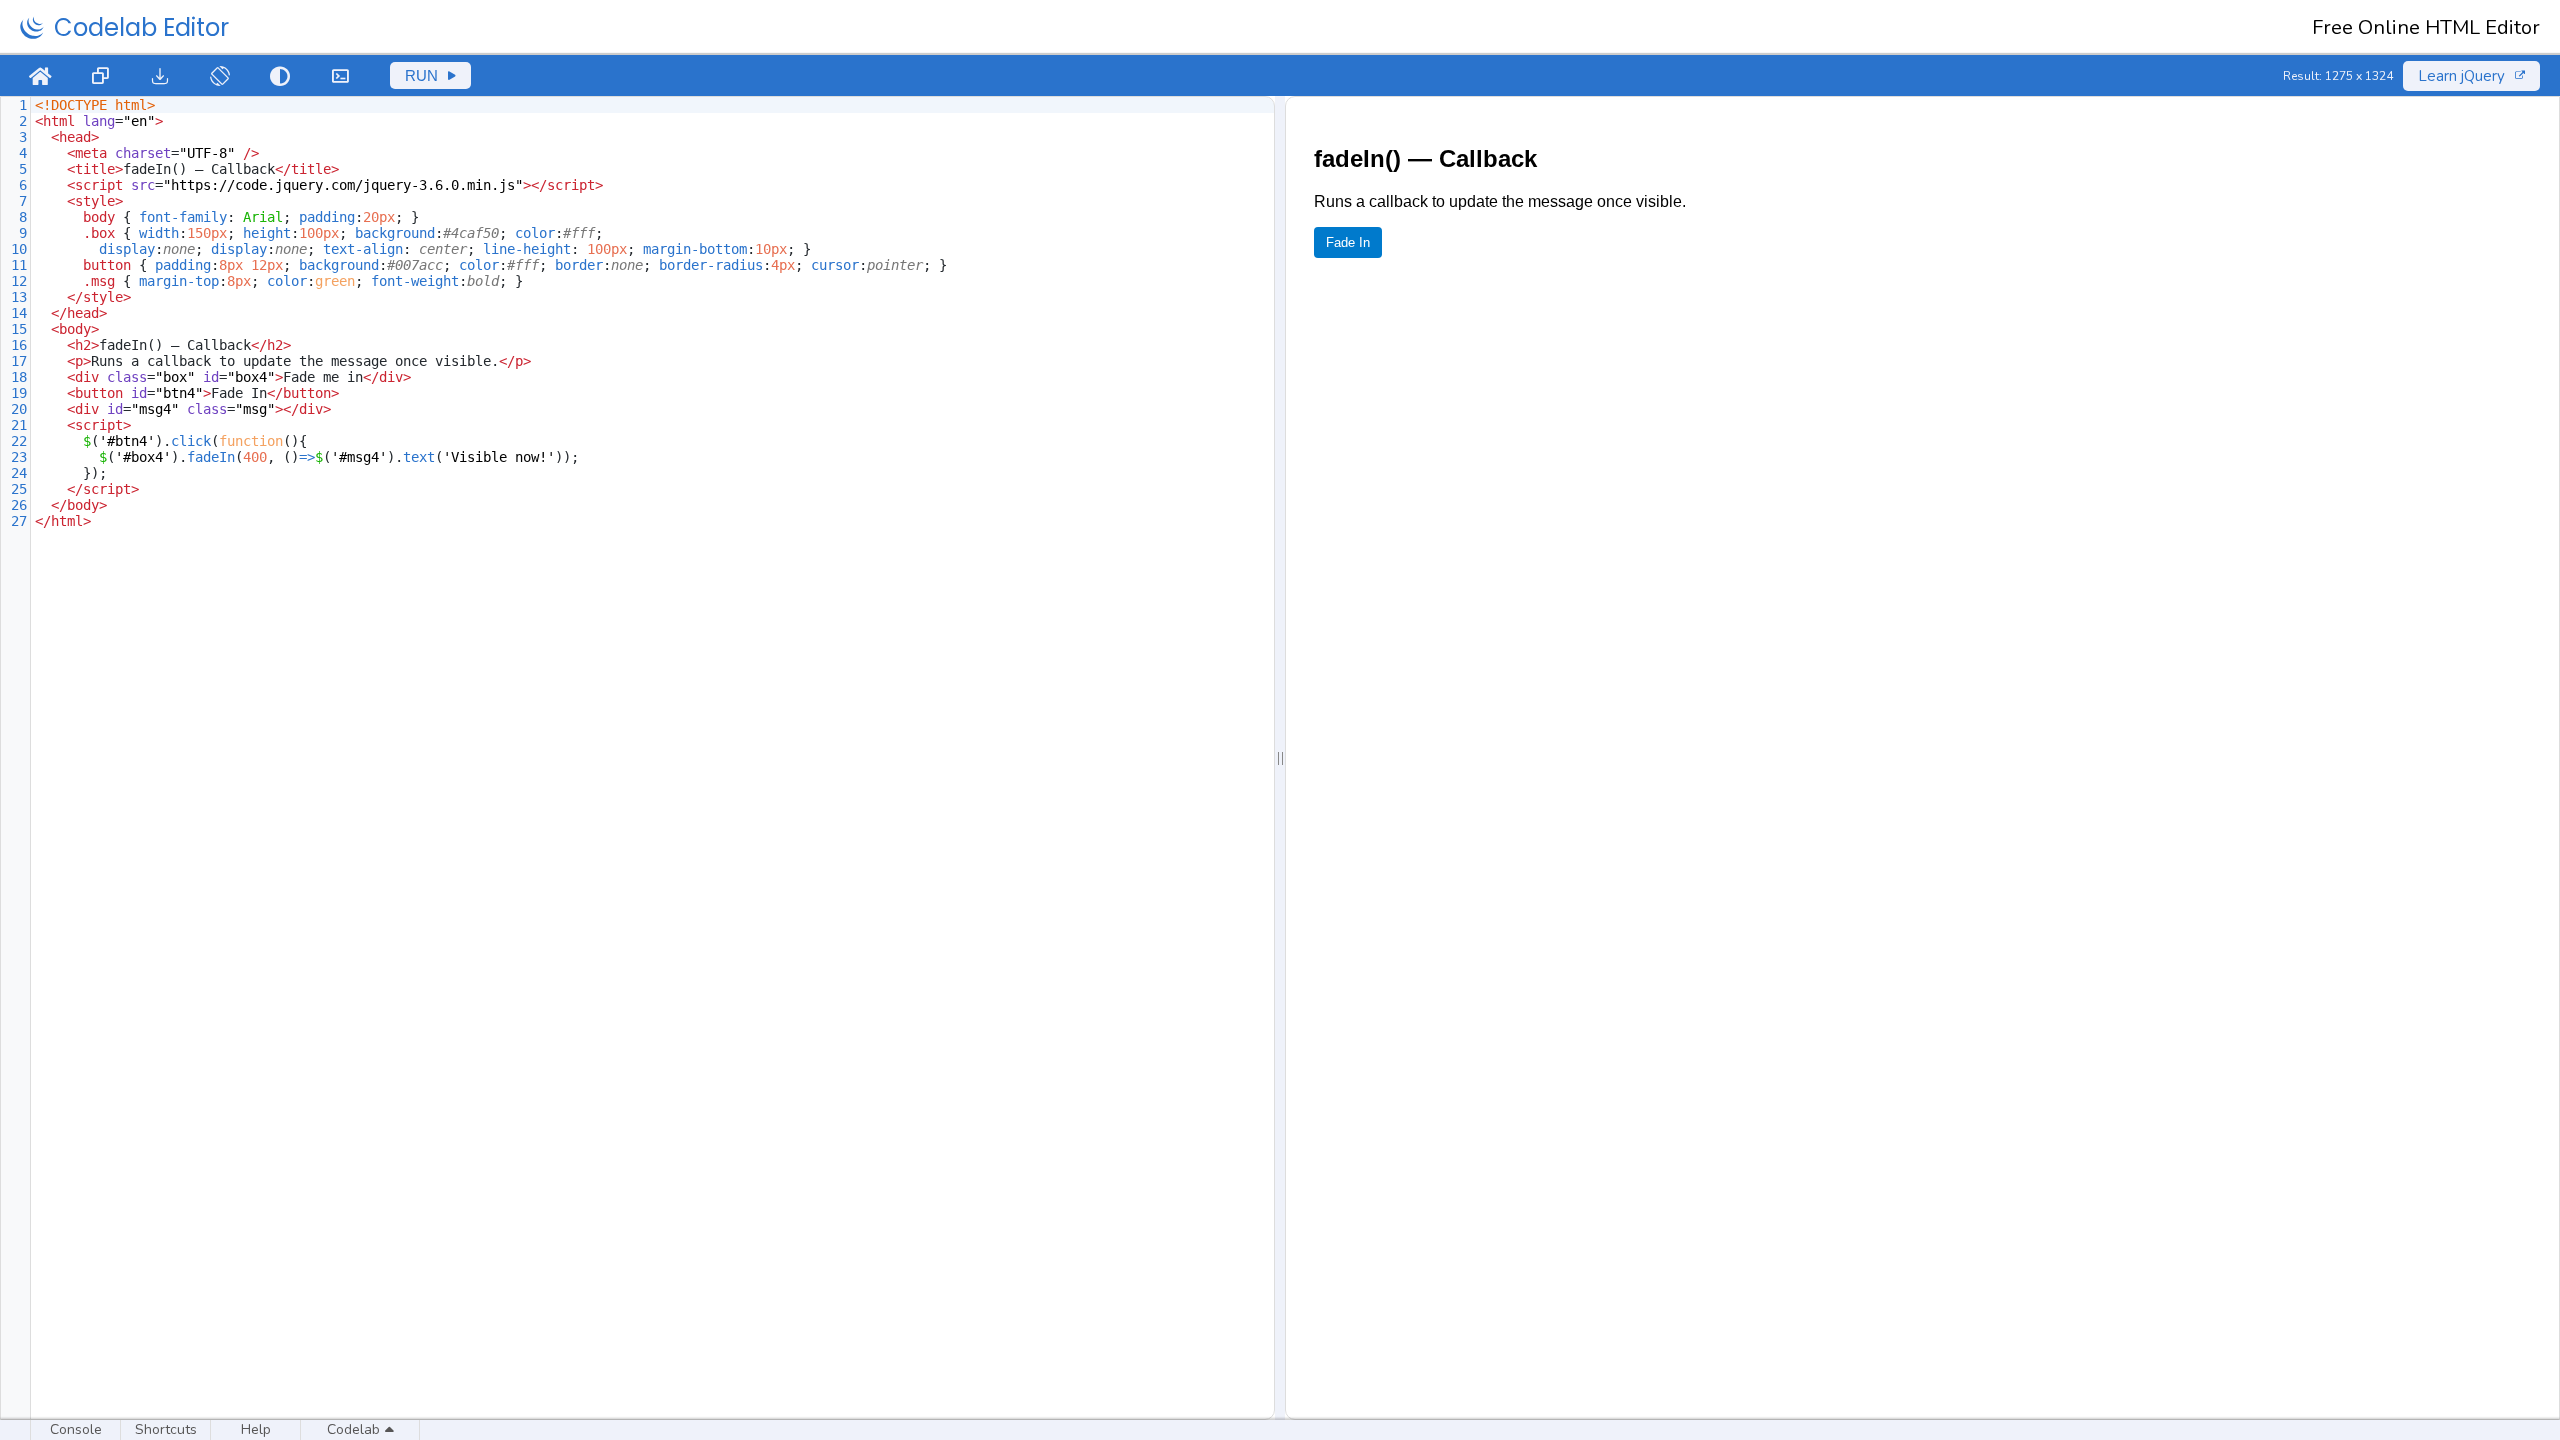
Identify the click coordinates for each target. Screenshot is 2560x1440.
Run (421, 75)
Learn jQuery (2461, 76)
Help (256, 1429)
